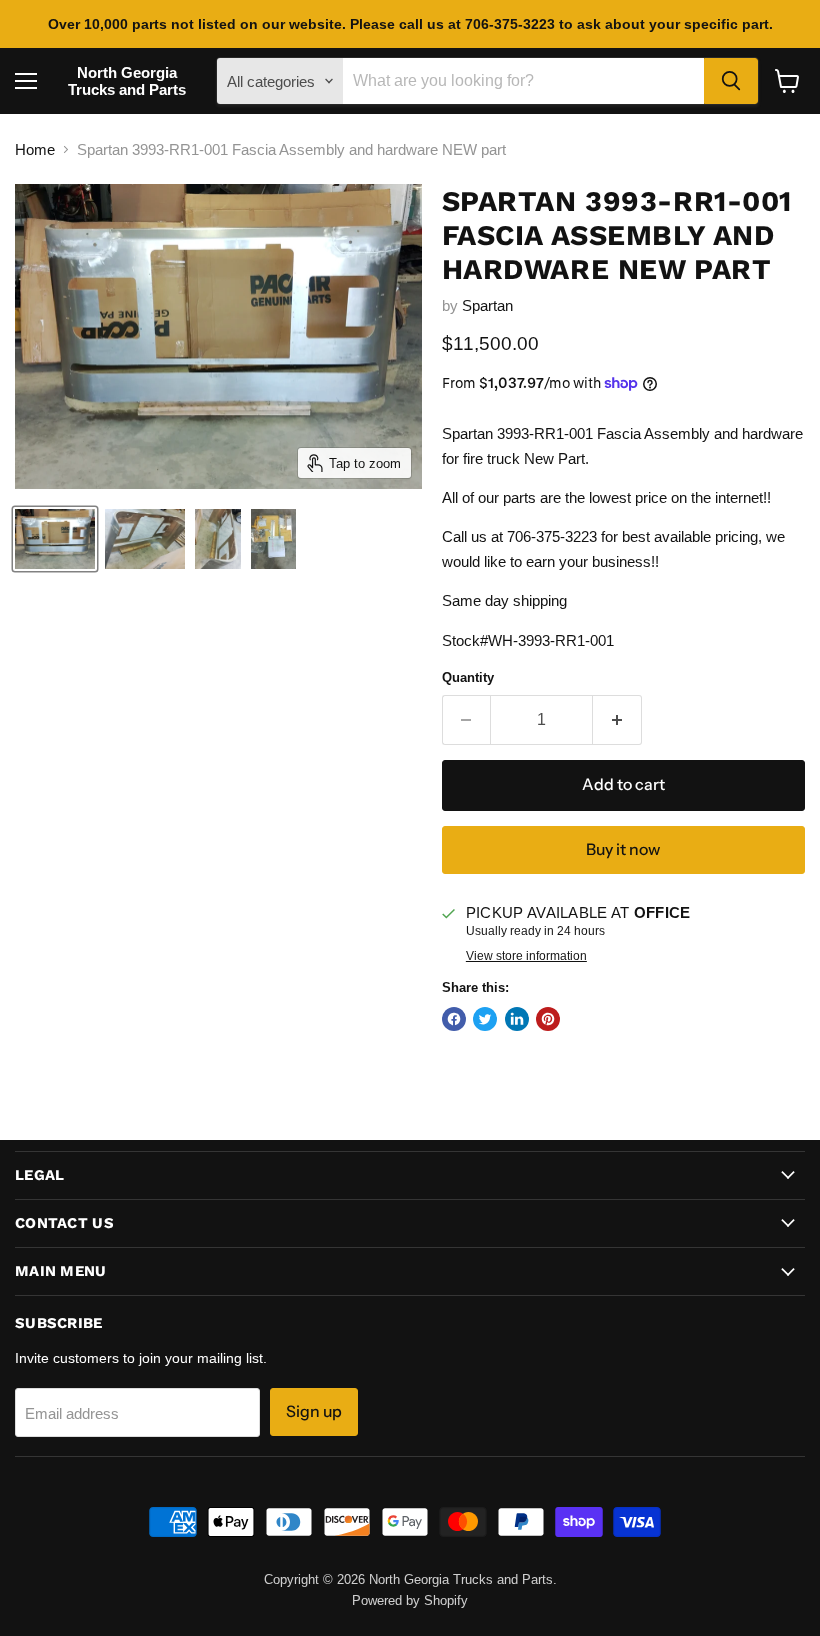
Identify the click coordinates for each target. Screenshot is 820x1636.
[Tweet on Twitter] (485, 1019)
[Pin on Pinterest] (548, 1019)
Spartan (487, 305)
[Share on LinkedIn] (517, 1019)
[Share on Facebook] (454, 1019)
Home (35, 149)
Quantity (468, 677)
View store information (526, 956)
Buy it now (623, 849)
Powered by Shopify (410, 1600)
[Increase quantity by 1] (617, 720)
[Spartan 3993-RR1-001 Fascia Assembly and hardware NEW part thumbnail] (55, 539)
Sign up (314, 1411)
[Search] (731, 81)
